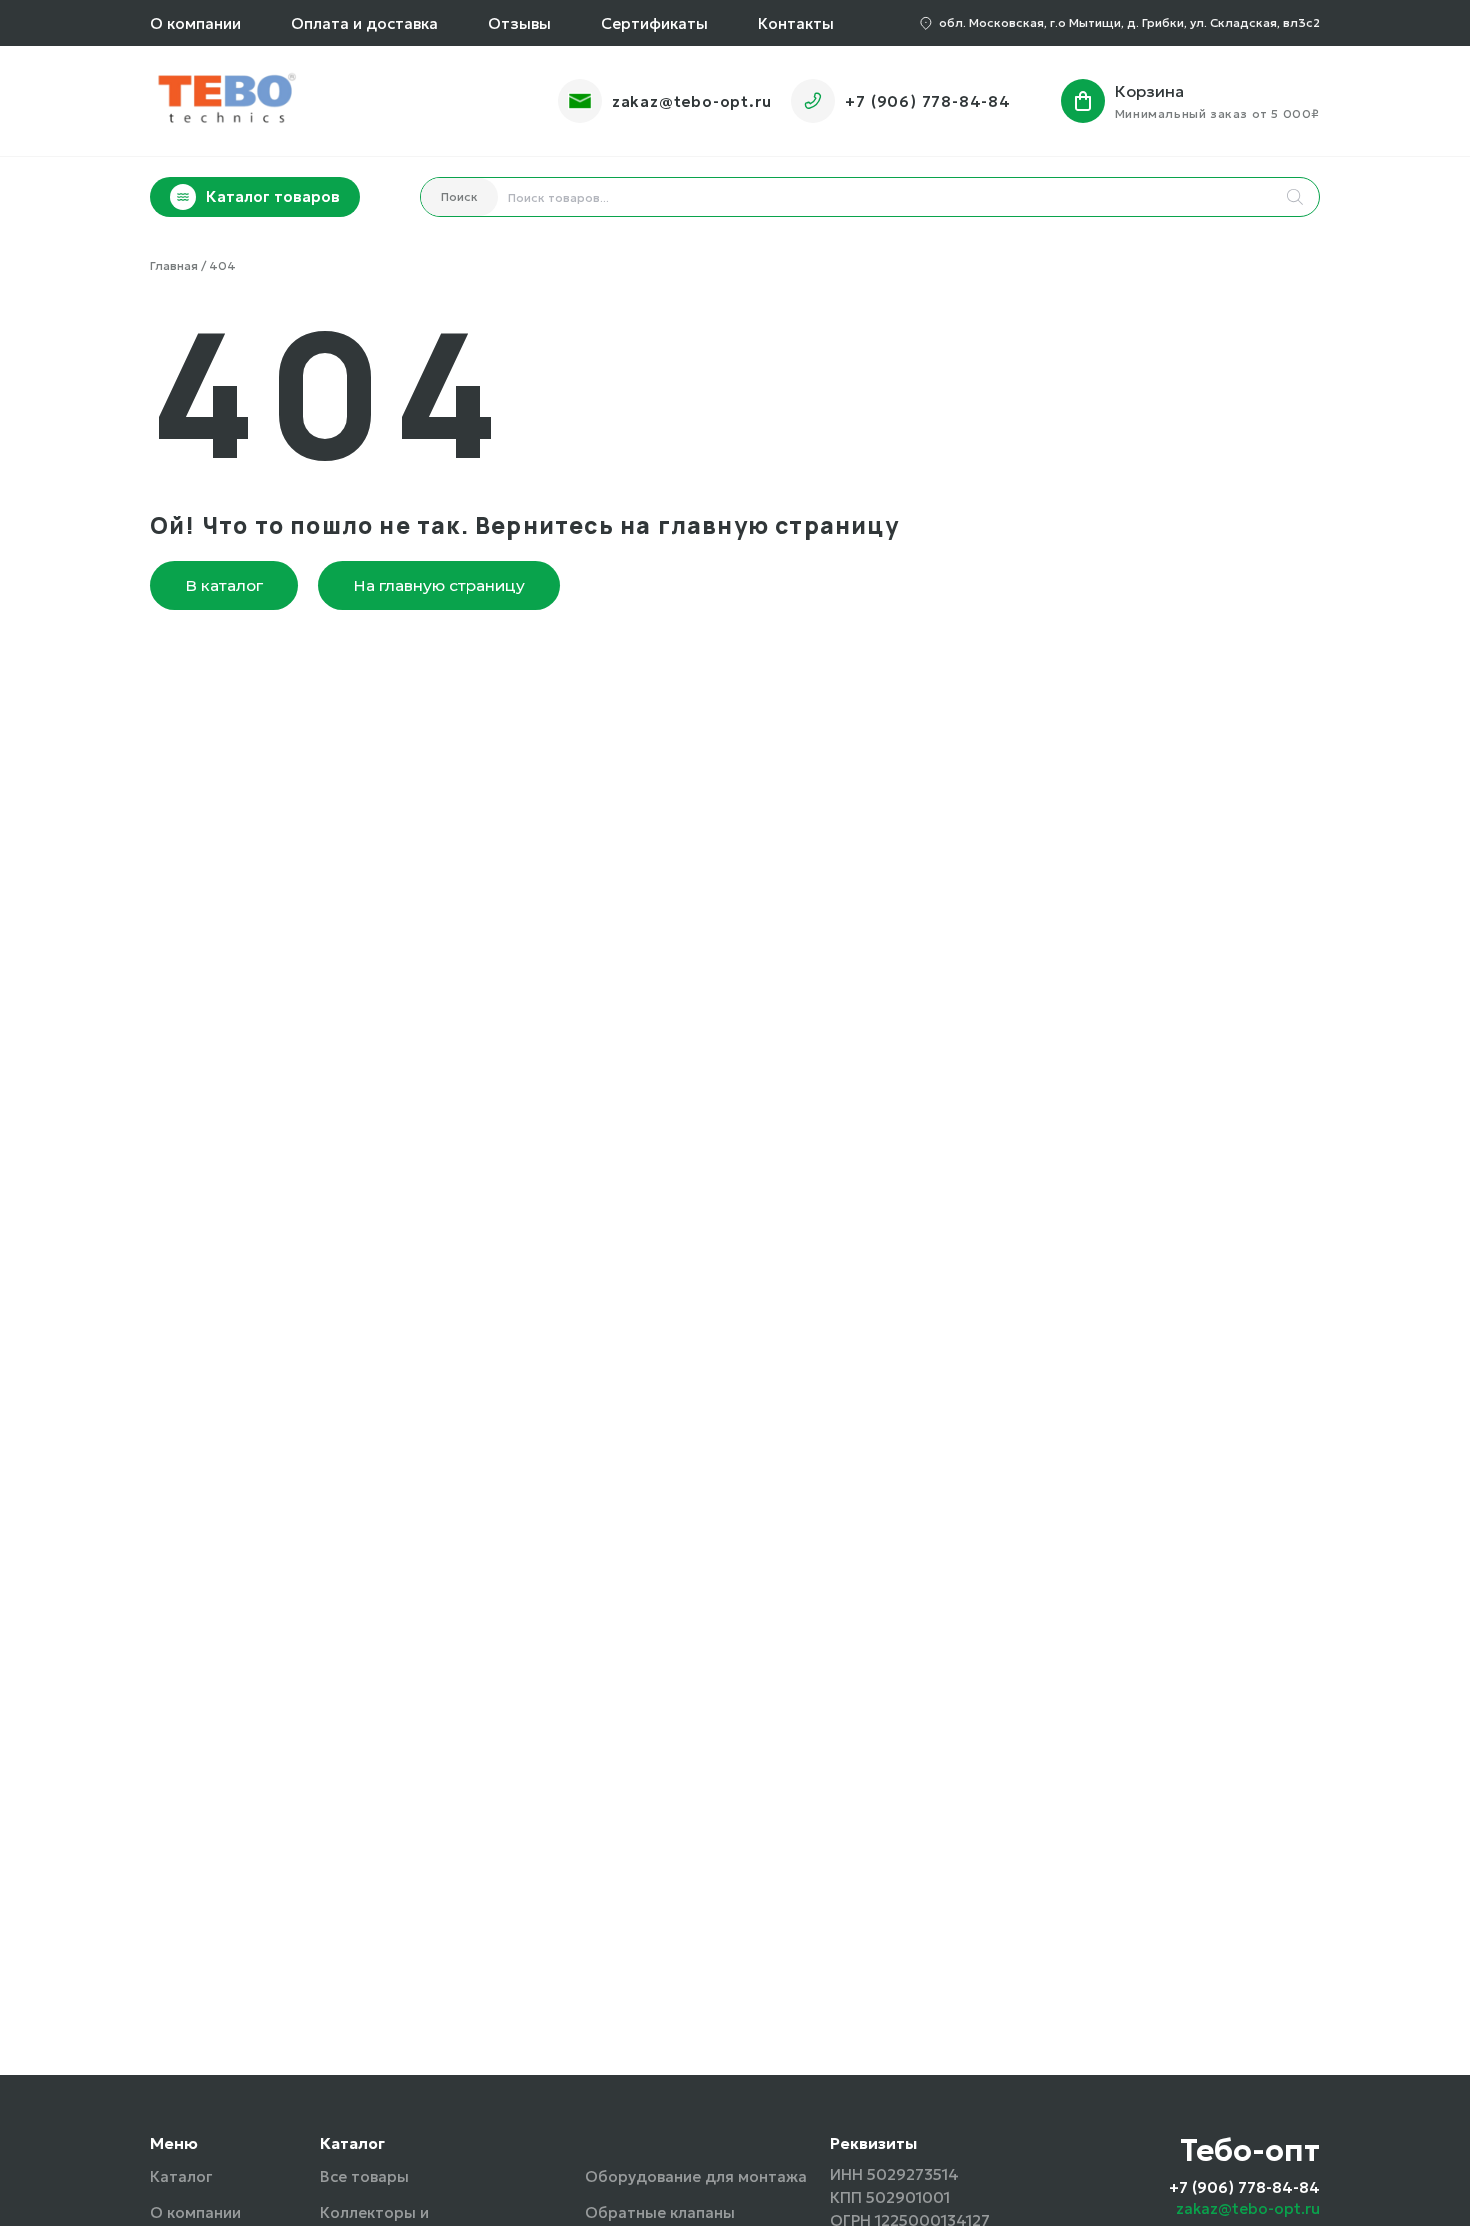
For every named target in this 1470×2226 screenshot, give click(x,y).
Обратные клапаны (660, 2212)
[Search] (1295, 197)
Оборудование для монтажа (696, 2176)
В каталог (224, 585)
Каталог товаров (273, 196)
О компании (195, 23)
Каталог (181, 2176)
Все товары (364, 2176)
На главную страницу (439, 585)
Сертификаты (654, 23)
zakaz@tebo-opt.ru (692, 101)
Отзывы (519, 23)
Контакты (796, 23)
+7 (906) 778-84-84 (927, 101)
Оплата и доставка (364, 23)
